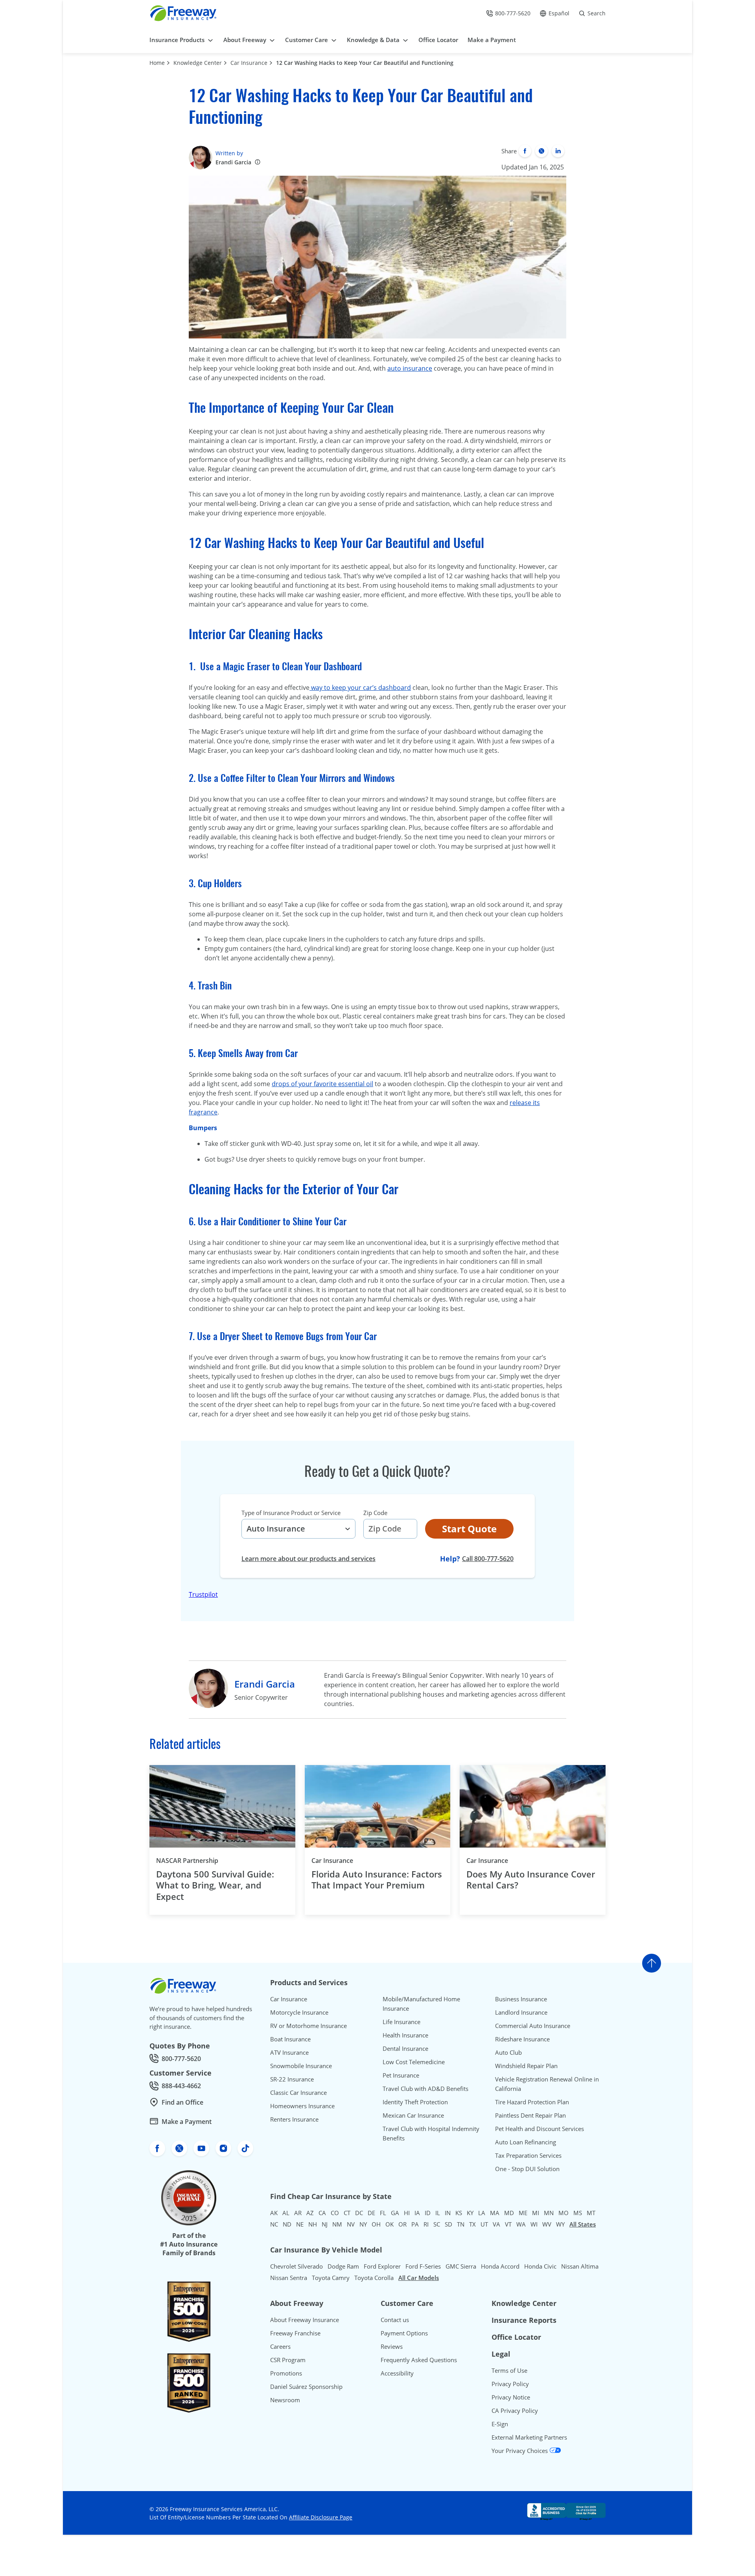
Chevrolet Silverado (296, 2266)
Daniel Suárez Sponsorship (306, 2387)
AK (274, 2213)
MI (536, 2213)
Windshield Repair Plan (526, 2066)
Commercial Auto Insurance (533, 2026)
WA (521, 2224)
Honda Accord (500, 2266)
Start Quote (469, 1529)
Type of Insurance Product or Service (291, 1513)
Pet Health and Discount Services (540, 2129)
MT (591, 2213)
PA (415, 2224)
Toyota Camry (331, 2278)
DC (359, 2213)
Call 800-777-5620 (488, 1558)
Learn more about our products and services (308, 1559)
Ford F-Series (423, 2266)
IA (417, 2213)
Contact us (395, 2320)
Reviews (392, 2346)
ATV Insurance (289, 2052)
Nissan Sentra (289, 2278)
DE (371, 2213)
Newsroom (285, 2400)
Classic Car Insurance (298, 2092)
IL (438, 2213)
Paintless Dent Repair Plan (530, 2115)
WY (560, 2224)
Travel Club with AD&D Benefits (425, 2089)
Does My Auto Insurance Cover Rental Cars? (531, 1880)
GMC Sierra (461, 2266)
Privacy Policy (510, 2384)
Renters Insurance (294, 2119)
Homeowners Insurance (302, 2106)
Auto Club (508, 2052)
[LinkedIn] (558, 151)
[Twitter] (541, 151)
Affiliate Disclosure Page (321, 2517)
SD (448, 2224)
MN (549, 2213)
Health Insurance (405, 2035)
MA (495, 2213)
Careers (280, 2346)
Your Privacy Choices (520, 2451)
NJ (325, 2224)
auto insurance (410, 368)
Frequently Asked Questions (419, 2360)
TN (461, 2224)
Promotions (286, 2373)
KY (470, 2213)
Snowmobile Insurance (301, 2066)
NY (363, 2224)
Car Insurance (249, 63)
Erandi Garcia (233, 162)
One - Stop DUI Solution (527, 2169)
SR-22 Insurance (292, 2079)
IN (448, 2213)
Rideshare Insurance (522, 2039)
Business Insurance (521, 1999)
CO (335, 2213)
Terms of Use (509, 2370)
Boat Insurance (290, 2039)
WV (547, 2224)
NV (351, 2224)
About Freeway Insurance (305, 2320)
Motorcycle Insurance (299, 2012)
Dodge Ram (343, 2266)
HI (407, 2213)
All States (583, 2224)
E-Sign (500, 2424)
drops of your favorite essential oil (322, 1084)
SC (437, 2224)
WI (534, 2224)
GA (395, 2213)
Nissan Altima (580, 2266)
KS (459, 2213)
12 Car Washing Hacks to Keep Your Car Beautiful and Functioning (365, 63)
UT (484, 2224)
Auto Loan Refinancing (526, 2142)
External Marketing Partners (529, 2437)
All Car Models (419, 2278)
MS (578, 2213)
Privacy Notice (511, 2397)
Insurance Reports (524, 2320)
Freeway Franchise (295, 2333)
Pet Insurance (401, 2075)
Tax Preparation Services (528, 2155)
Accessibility (397, 2373)
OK (389, 2224)
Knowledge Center (198, 63)
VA (496, 2224)
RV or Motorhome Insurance (308, 2026)
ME (523, 2213)
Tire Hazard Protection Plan (532, 2102)
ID (428, 2213)
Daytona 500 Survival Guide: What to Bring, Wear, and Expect (215, 1885)
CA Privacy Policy (515, 2411)
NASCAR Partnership (187, 1861)
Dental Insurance (405, 2048)
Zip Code (375, 1513)
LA (482, 2213)
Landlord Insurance (521, 2012)
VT (508, 2224)
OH (376, 2224)
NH (313, 2224)
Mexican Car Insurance (413, 2115)
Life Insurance (401, 2022)
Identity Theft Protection (415, 2102)
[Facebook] (525, 151)
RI (426, 2224)
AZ (310, 2213)
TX (472, 2224)
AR (298, 2213)
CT (347, 2213)
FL (383, 2213)
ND (287, 2224)
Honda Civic (540, 2266)
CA (322, 2213)
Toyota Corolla (374, 2278)
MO (563, 2213)
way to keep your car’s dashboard (360, 688)
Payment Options (404, 2333)
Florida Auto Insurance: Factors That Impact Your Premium (377, 1880)
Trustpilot (203, 1594)
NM (337, 2224)
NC (274, 2224)
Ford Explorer (382, 2266)
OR (402, 2224)
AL (286, 2213)
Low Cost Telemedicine (414, 2062)
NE (300, 2224)
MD (509, 2213)
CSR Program (288, 2360)
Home (157, 63)
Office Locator (516, 2337)
